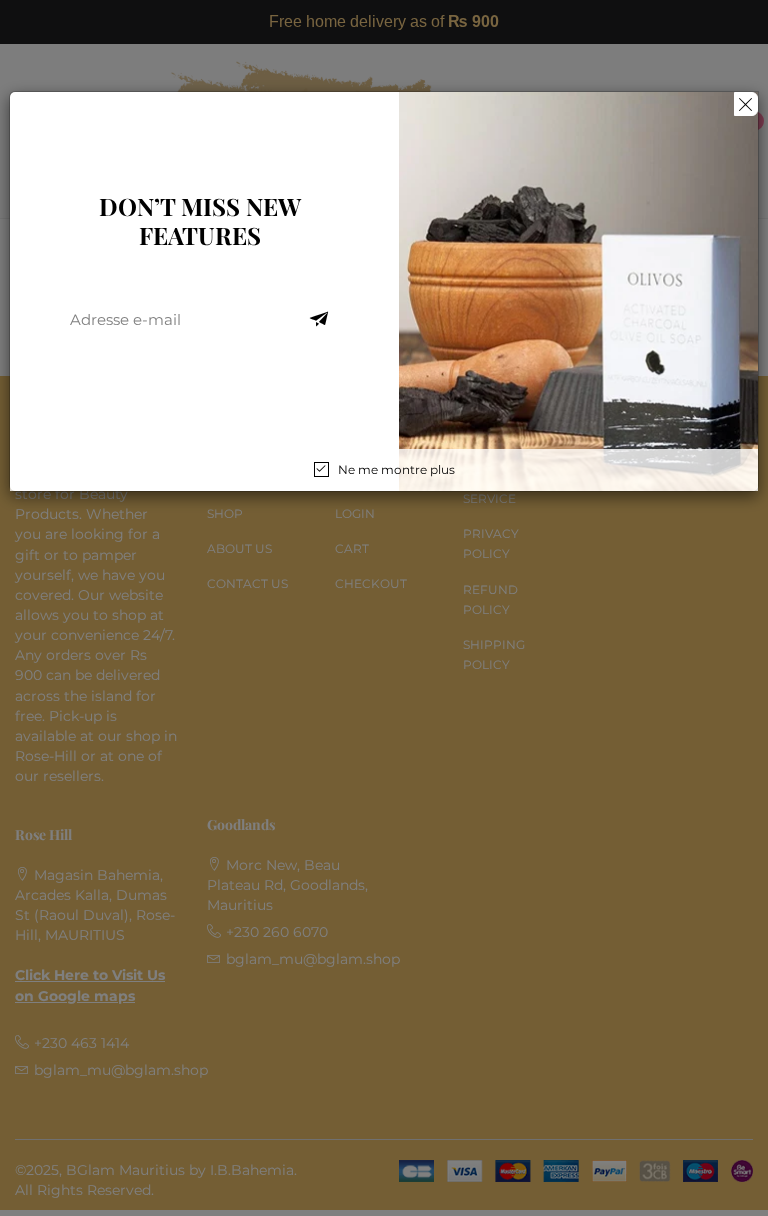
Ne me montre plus (396, 469)
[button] (319, 320)
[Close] (746, 104)
